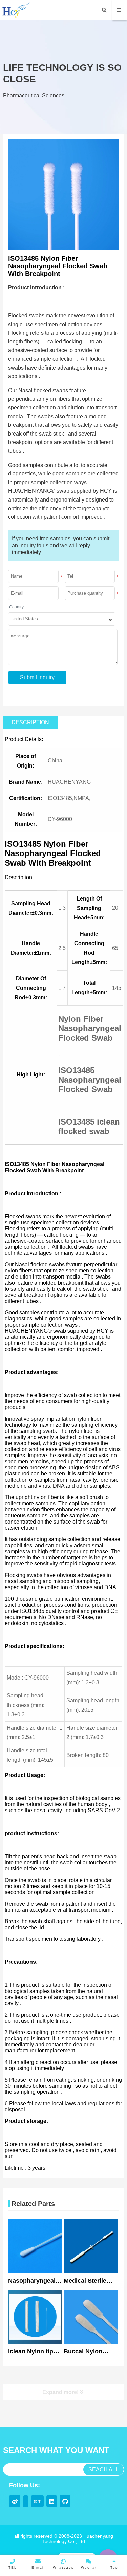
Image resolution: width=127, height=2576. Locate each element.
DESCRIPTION (30, 722)
